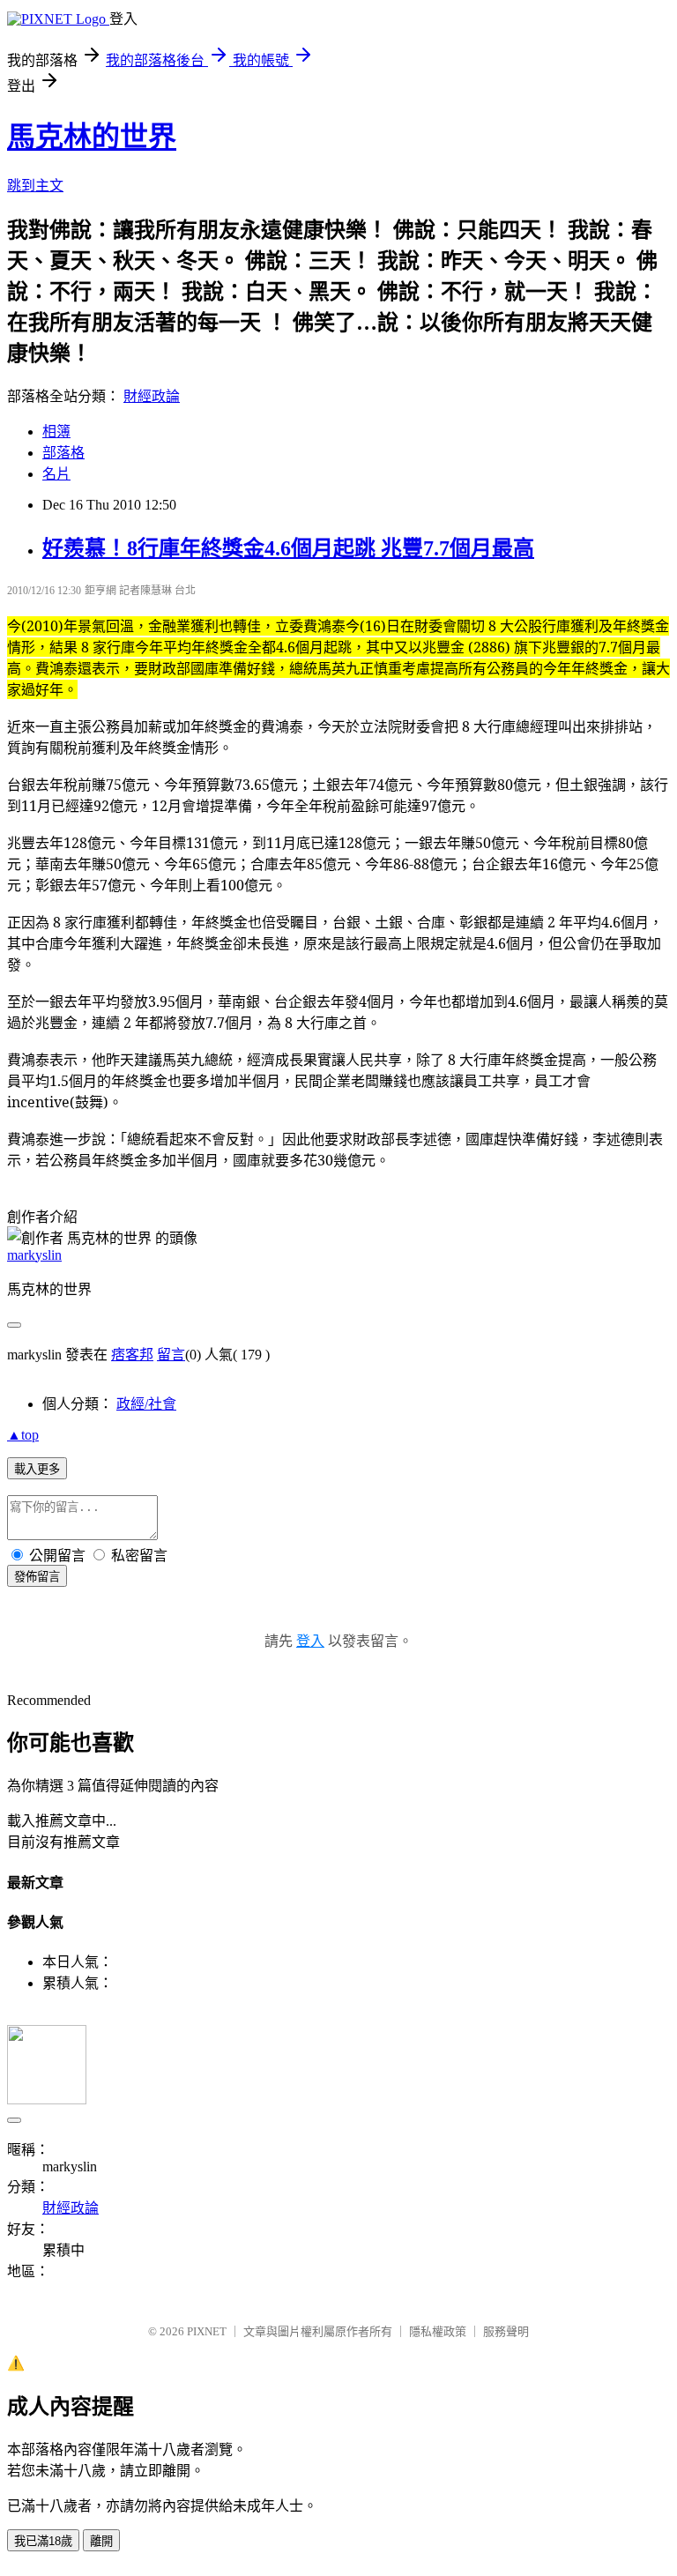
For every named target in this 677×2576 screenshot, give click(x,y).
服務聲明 (506, 2331)
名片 (56, 474)
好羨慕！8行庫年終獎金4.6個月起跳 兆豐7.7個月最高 (288, 548)
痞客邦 (132, 1355)
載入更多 (37, 1469)
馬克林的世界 (92, 137)
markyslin (34, 1255)
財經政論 (152, 396)
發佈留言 (37, 1577)
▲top (23, 1435)
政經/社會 (146, 1404)
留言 (171, 1355)
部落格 (63, 453)
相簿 (56, 432)
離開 (101, 2541)
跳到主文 (35, 186)
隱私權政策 (438, 2331)
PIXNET (207, 2331)
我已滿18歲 (43, 2541)
